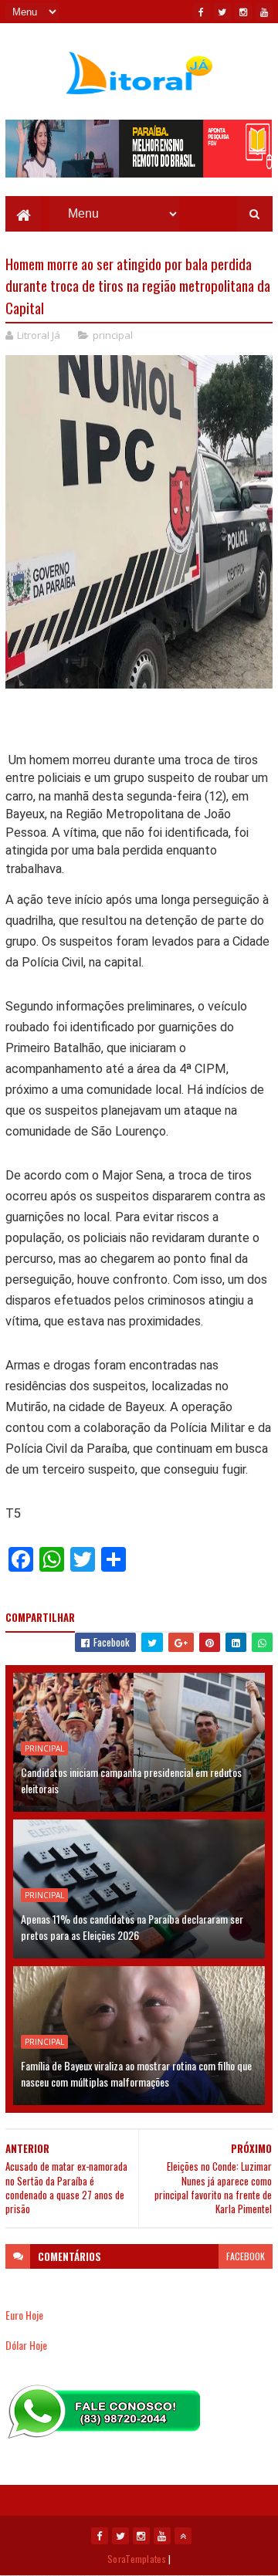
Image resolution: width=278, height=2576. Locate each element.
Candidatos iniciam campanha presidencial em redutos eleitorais (131, 1780)
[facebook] (202, 12)
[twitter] (222, 12)
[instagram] (243, 12)
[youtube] (264, 12)
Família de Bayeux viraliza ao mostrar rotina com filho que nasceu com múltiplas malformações (136, 2073)
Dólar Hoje (26, 2345)
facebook (246, 2256)
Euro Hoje (24, 2315)
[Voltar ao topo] (183, 2536)
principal (113, 335)
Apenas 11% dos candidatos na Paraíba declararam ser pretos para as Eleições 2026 (132, 1927)
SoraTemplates (137, 2559)
